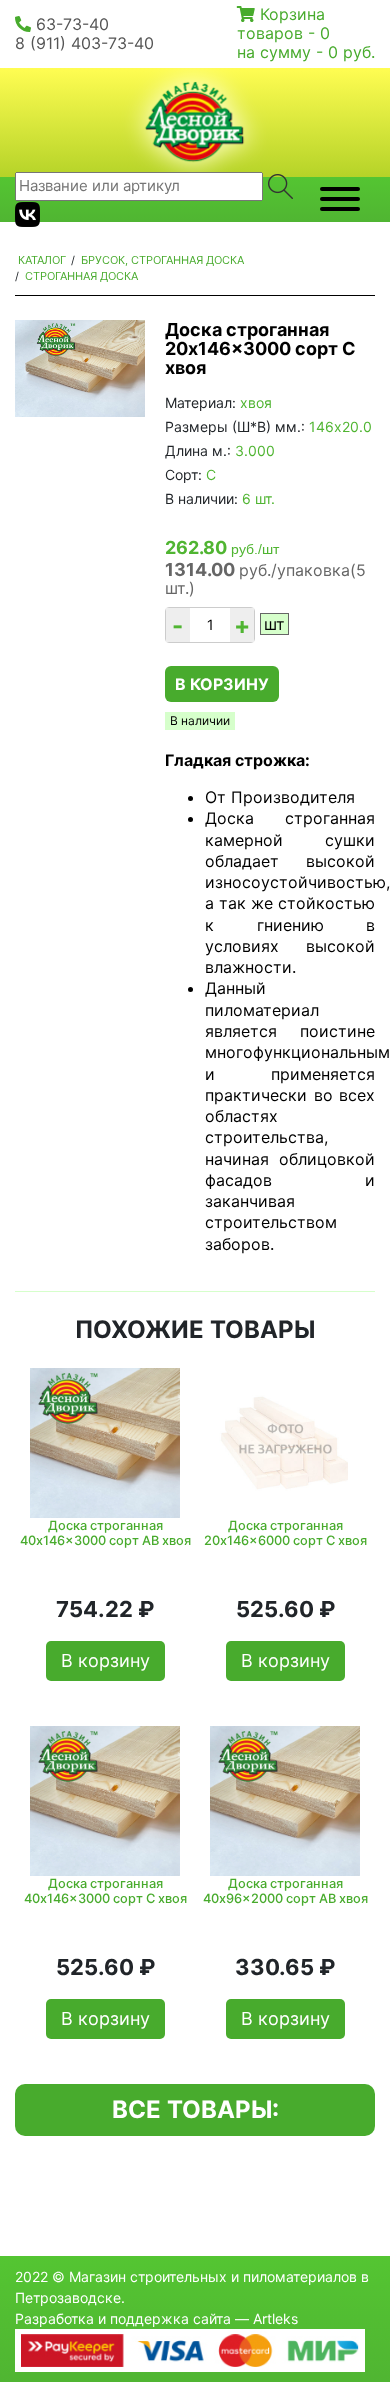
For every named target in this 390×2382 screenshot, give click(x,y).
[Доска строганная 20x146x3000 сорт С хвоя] (80, 369)
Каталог (42, 260)
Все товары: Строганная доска (195, 2115)
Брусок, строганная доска (162, 260)
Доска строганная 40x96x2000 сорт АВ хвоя (285, 1891)
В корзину (222, 684)
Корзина (292, 14)
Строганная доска (81, 276)
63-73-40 (72, 24)
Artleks (275, 2318)
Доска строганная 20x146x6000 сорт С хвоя (285, 1533)
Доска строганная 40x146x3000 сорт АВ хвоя (105, 1533)
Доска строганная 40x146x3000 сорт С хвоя (105, 1891)
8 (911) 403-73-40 (84, 43)
